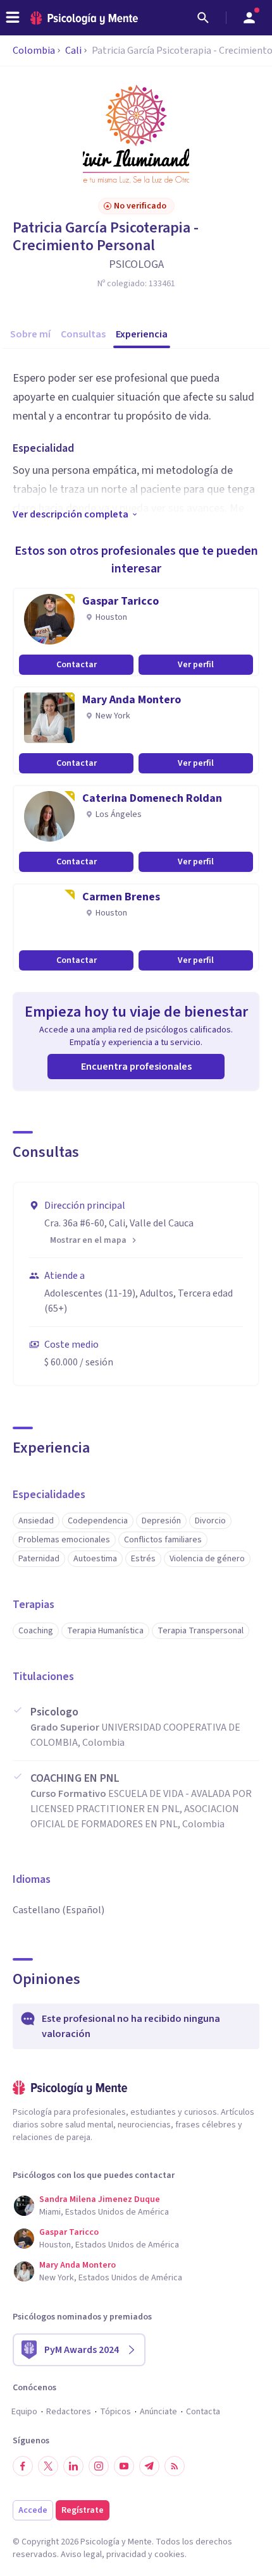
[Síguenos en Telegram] (149, 2466)
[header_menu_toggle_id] (13, 18)
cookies (170, 2555)
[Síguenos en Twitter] (48, 2466)
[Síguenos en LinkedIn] (73, 2466)
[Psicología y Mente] (84, 18)
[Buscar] (203, 18)
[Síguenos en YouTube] (124, 2466)
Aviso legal (81, 2555)
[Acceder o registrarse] (249, 18)
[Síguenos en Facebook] (23, 2466)
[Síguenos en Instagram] (99, 2466)
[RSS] (175, 2466)
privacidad (126, 2555)
